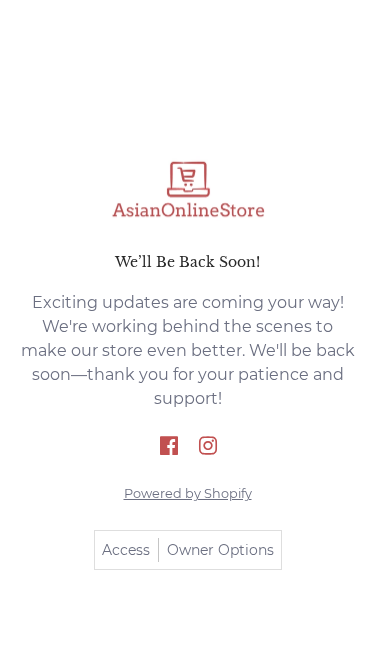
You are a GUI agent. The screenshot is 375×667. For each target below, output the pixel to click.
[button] (169, 447)
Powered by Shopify (188, 493)
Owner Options (220, 550)
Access (126, 550)
